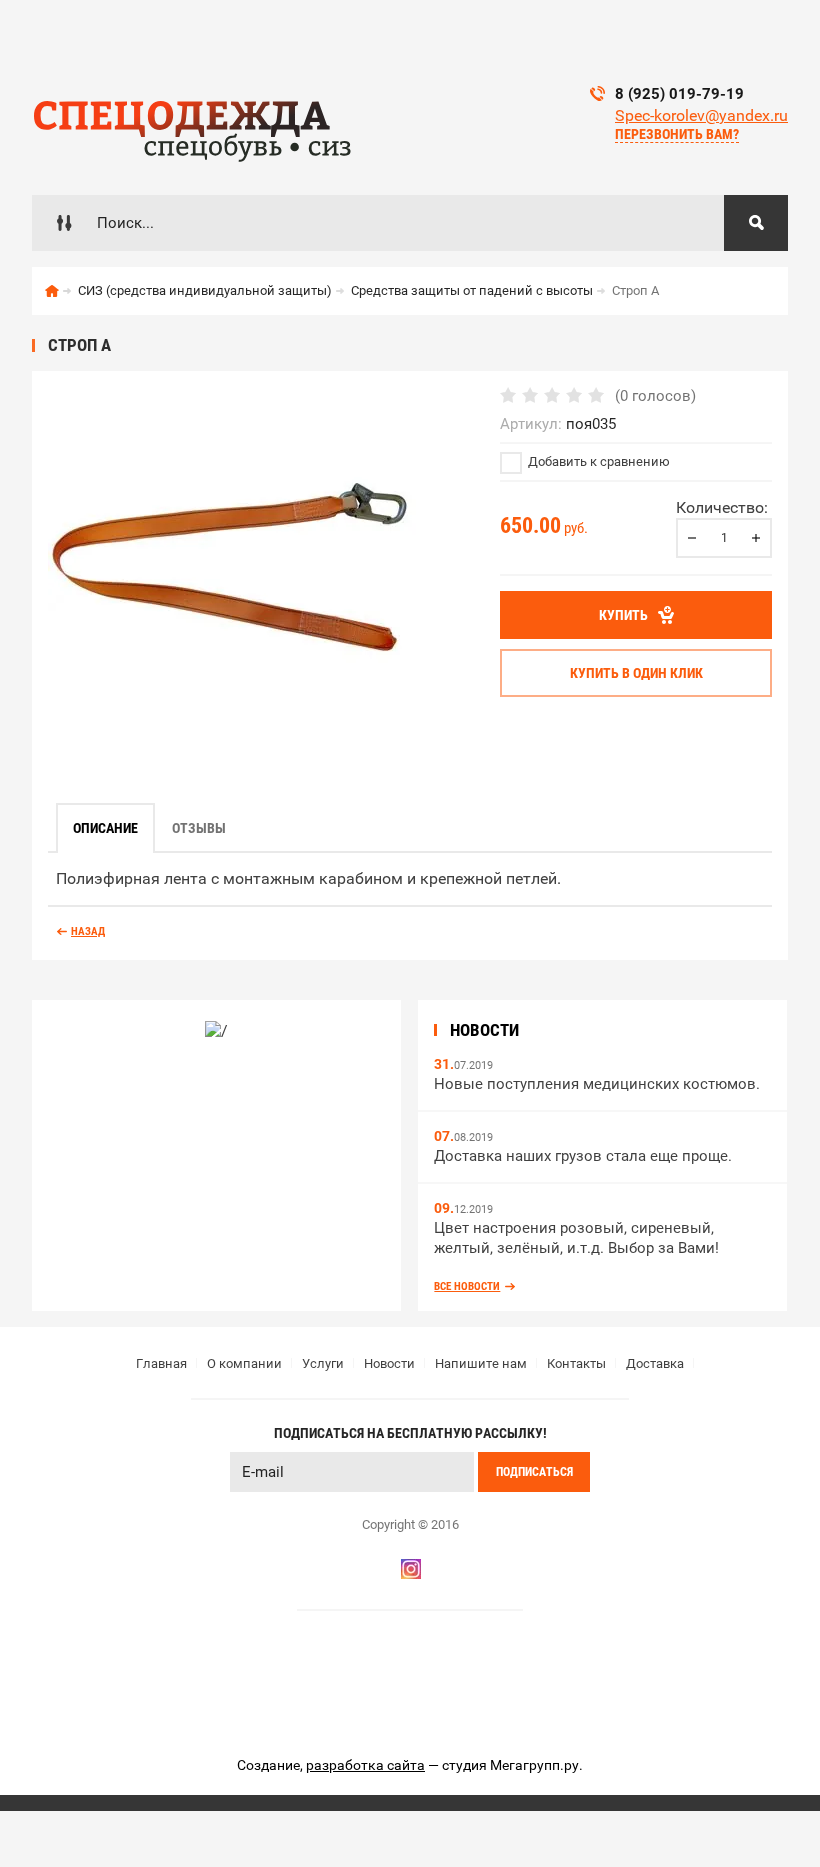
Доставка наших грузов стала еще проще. (583, 1156)
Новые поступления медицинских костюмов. (597, 1084)
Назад (88, 931)
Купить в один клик (636, 673)
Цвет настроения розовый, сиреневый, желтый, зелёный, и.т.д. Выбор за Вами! (576, 1238)
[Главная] (52, 291)
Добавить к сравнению (597, 461)
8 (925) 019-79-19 (679, 94)
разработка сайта (365, 1765)
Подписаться (534, 1472)
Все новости (467, 1286)
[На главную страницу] (192, 125)
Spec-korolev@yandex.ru (701, 115)
